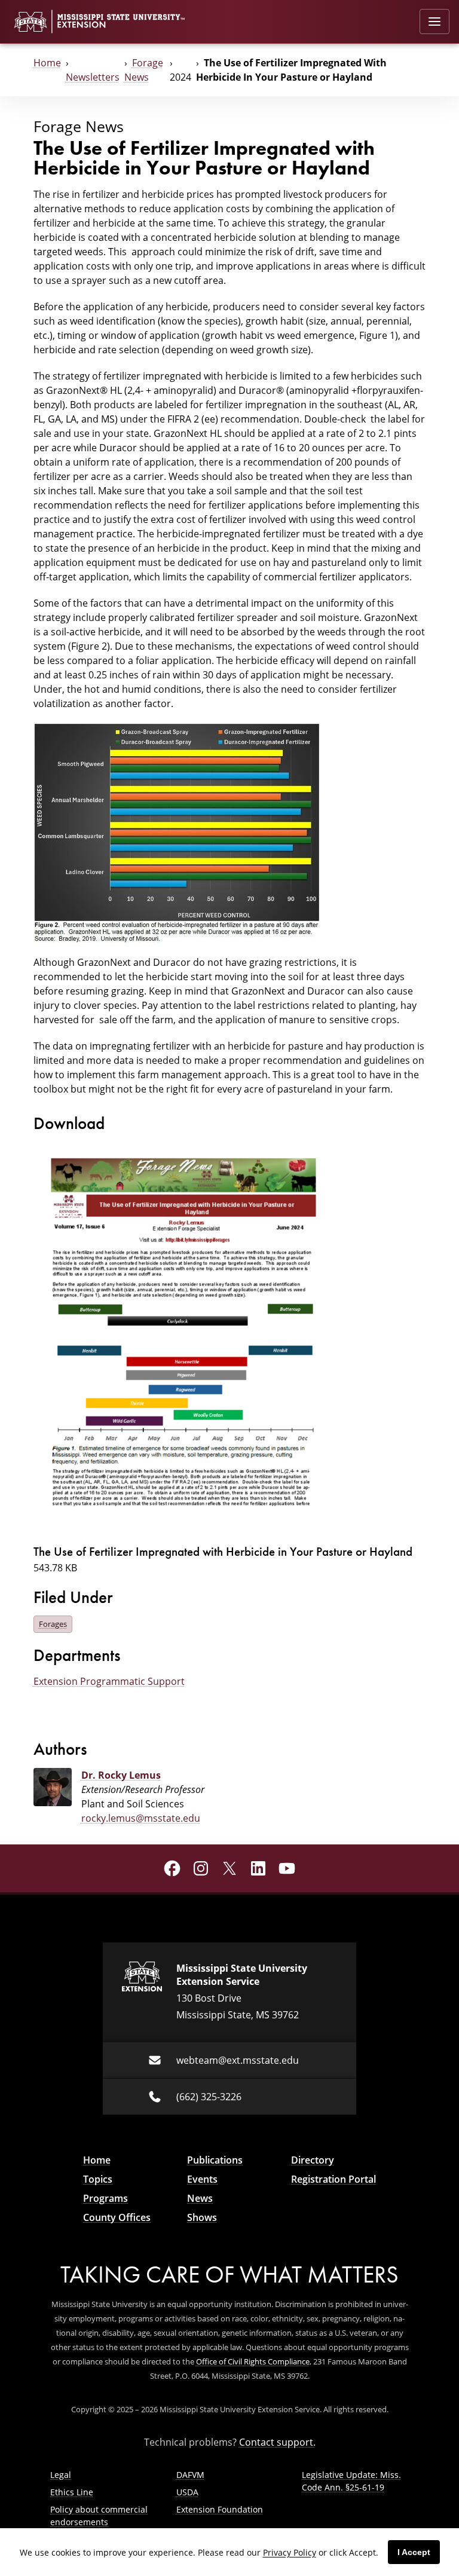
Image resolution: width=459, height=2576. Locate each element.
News (200, 2198)
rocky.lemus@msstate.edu (141, 1818)
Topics (98, 2179)
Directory (313, 2160)
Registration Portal (333, 2179)
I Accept (414, 2552)
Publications (215, 2160)
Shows (202, 2217)
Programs (105, 2198)
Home (47, 63)
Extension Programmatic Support (109, 1681)
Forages (53, 1624)
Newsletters (93, 77)
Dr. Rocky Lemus (121, 1775)
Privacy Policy (290, 2552)
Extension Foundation (220, 2509)
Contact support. (277, 2442)
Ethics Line (72, 2492)
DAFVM (190, 2475)
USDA (187, 2492)
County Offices (117, 2217)
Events (202, 2179)
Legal (61, 2475)
